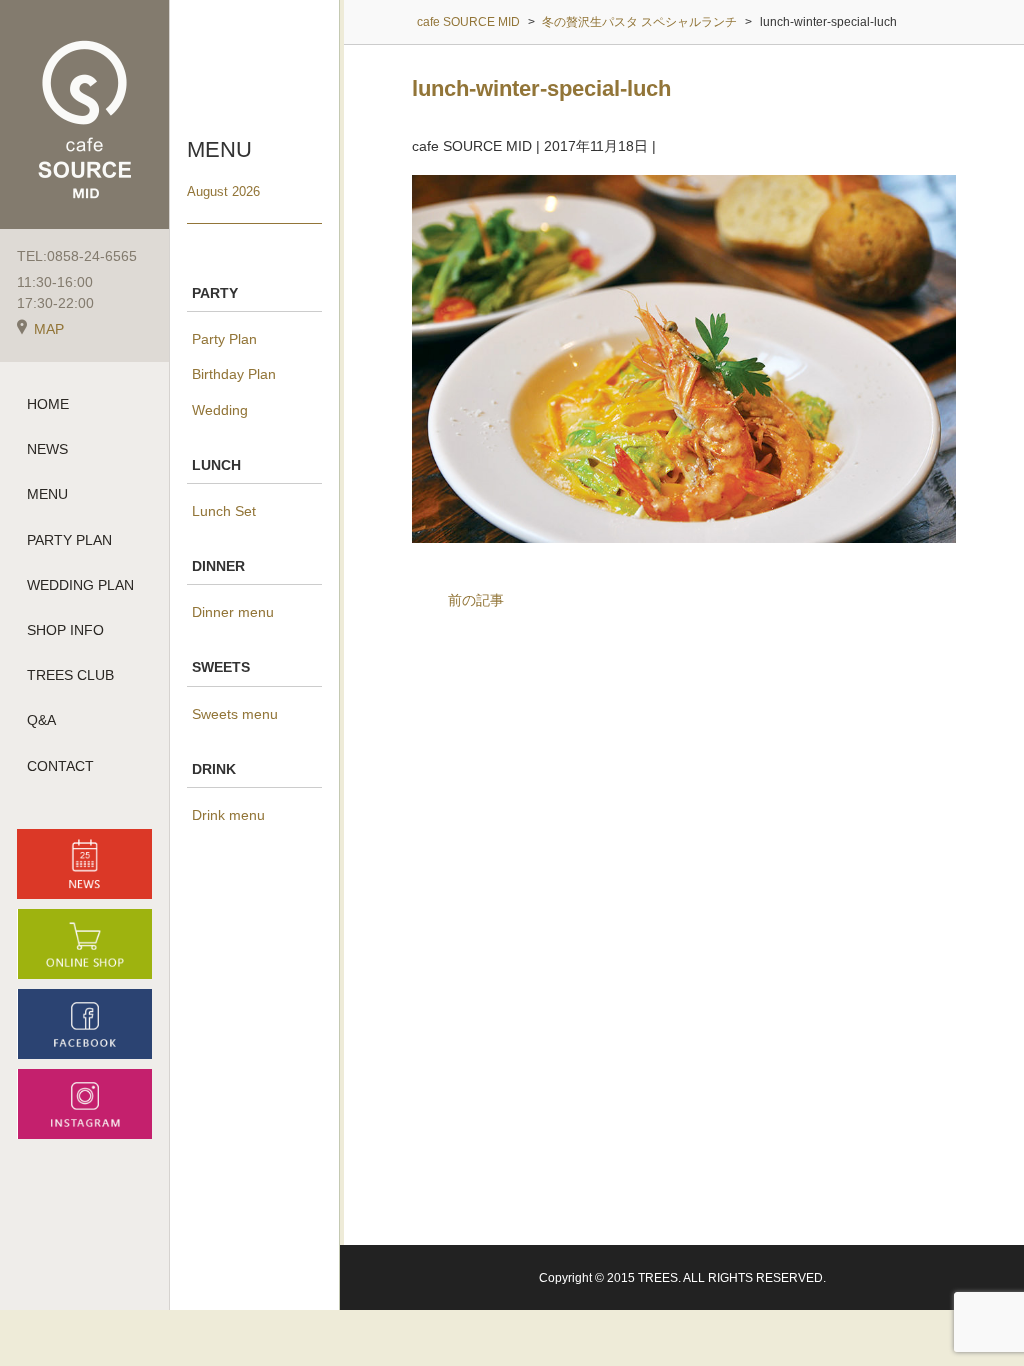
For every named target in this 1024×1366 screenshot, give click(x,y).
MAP (49, 329)
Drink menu (228, 815)
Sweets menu (235, 714)
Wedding (220, 410)
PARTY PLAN (69, 540)
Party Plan (224, 339)
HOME (48, 404)
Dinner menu (233, 612)
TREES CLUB (70, 675)
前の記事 (476, 600)
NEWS (47, 449)
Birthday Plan (234, 374)
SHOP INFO (65, 630)
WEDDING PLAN (80, 585)
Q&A (41, 720)
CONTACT (60, 766)
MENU (47, 494)
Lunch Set (224, 511)
